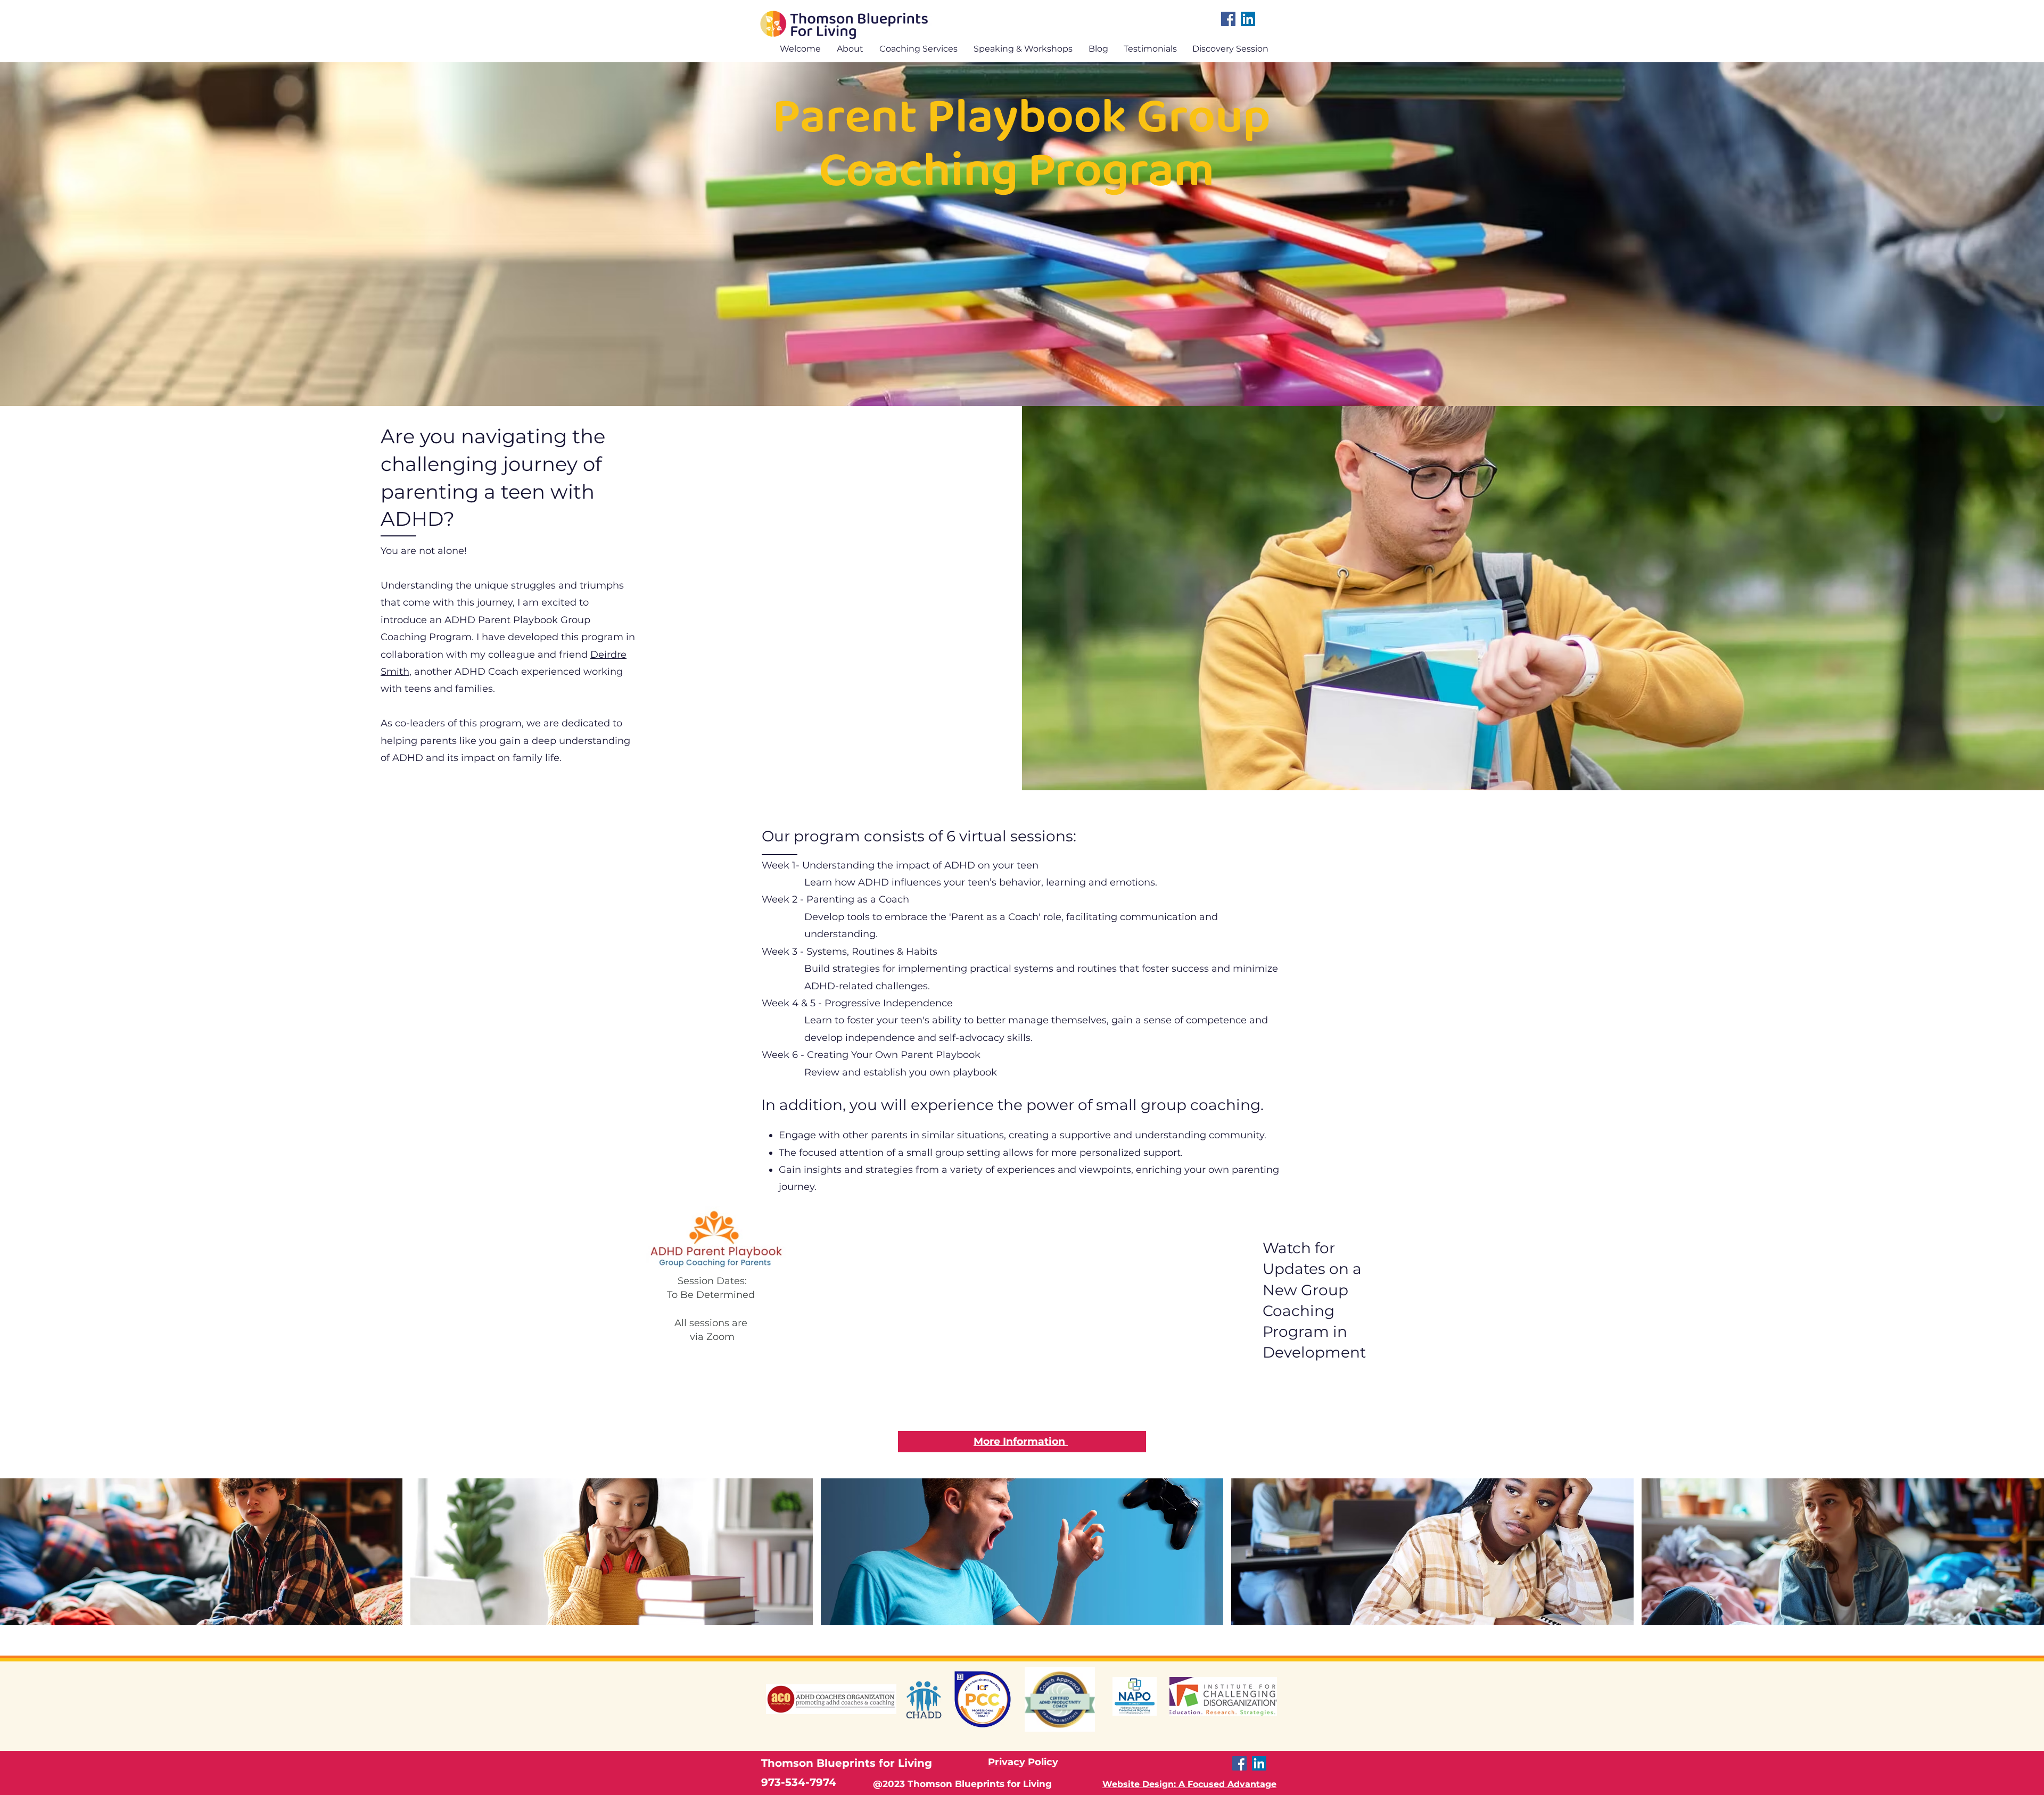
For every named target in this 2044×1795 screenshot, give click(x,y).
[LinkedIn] (1248, 19)
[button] (916, 48)
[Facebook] (1228, 19)
